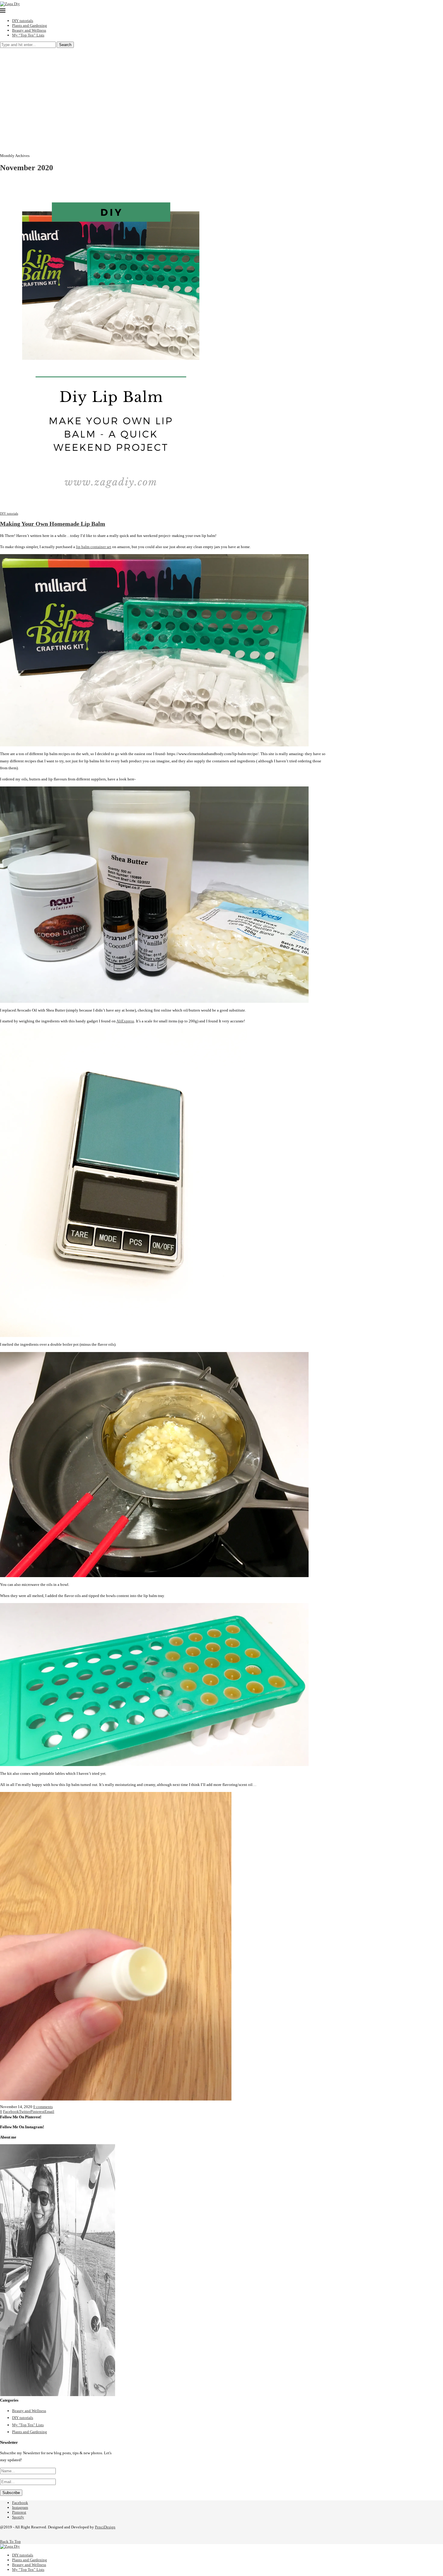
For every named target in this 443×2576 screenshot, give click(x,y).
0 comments (43, 2107)
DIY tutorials (23, 21)
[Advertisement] (222, 93)
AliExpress (125, 1021)
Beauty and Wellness (29, 30)
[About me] (58, 2395)
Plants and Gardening (30, 25)
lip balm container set (94, 547)
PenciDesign (105, 2527)
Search (65, 45)
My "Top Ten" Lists (28, 2425)
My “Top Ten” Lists (28, 35)
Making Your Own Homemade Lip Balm (53, 524)
